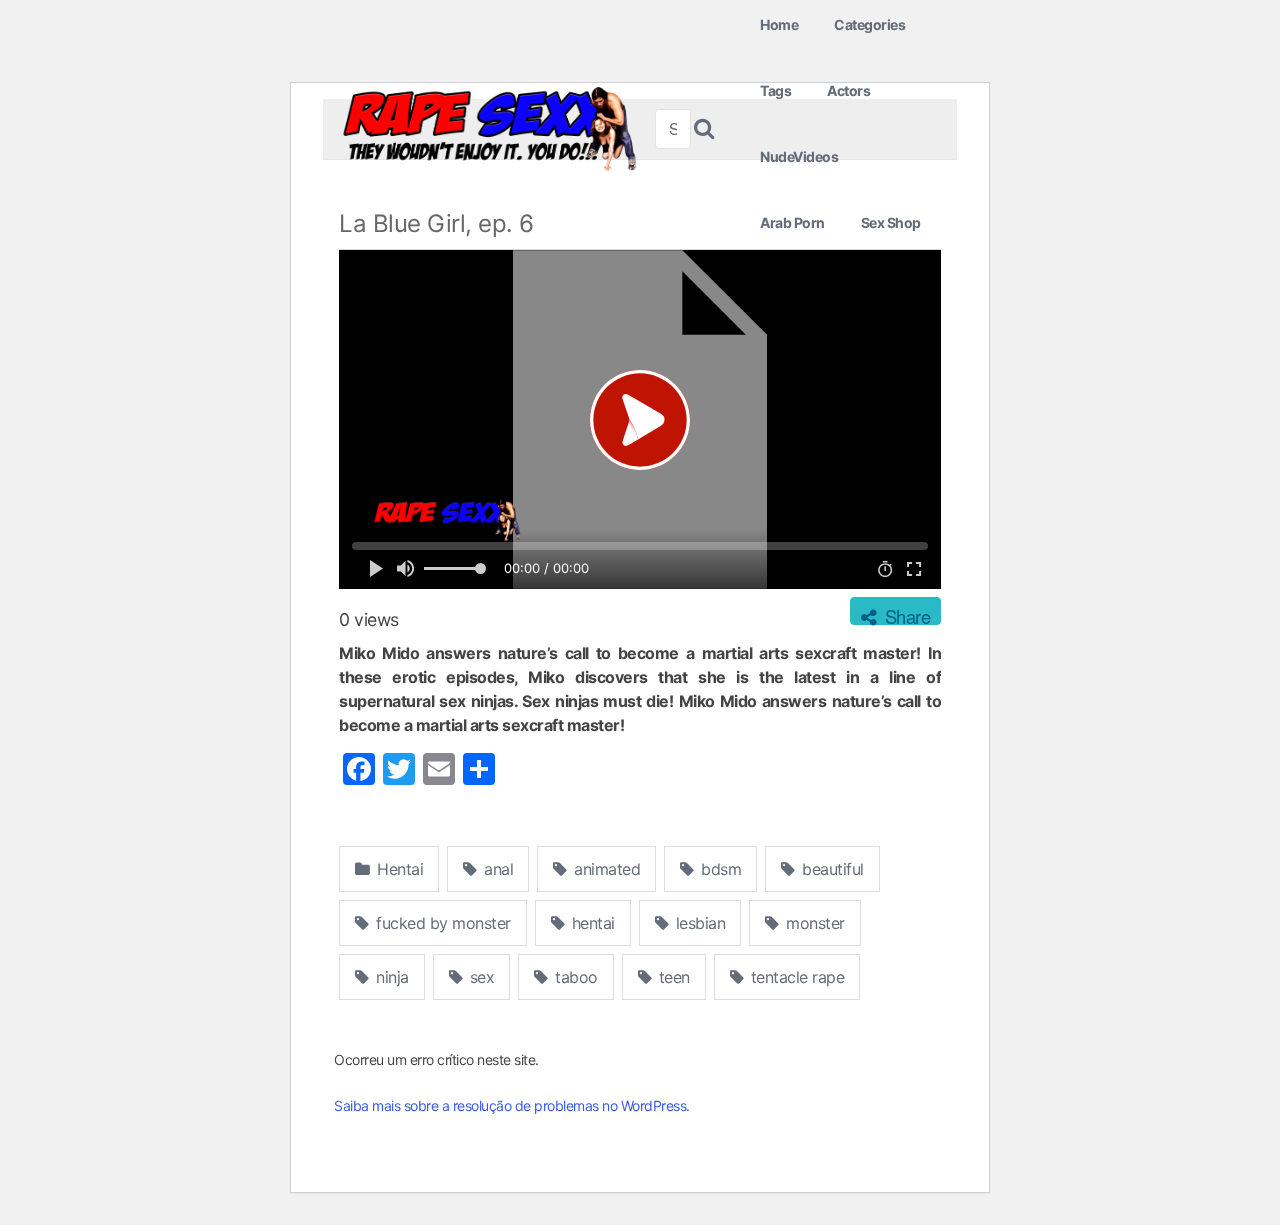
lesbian (698, 923)
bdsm (719, 869)
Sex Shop (891, 222)
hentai (591, 923)
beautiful (831, 869)
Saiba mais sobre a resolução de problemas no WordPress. (512, 1105)
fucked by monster (441, 923)
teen (672, 977)
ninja (390, 977)
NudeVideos (799, 156)
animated (605, 869)
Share (905, 614)
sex (479, 977)
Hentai (398, 869)
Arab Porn (792, 222)
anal (497, 869)
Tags (775, 90)
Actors (848, 90)
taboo (574, 977)
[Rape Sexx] (489, 129)
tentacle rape (795, 977)
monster (813, 923)
